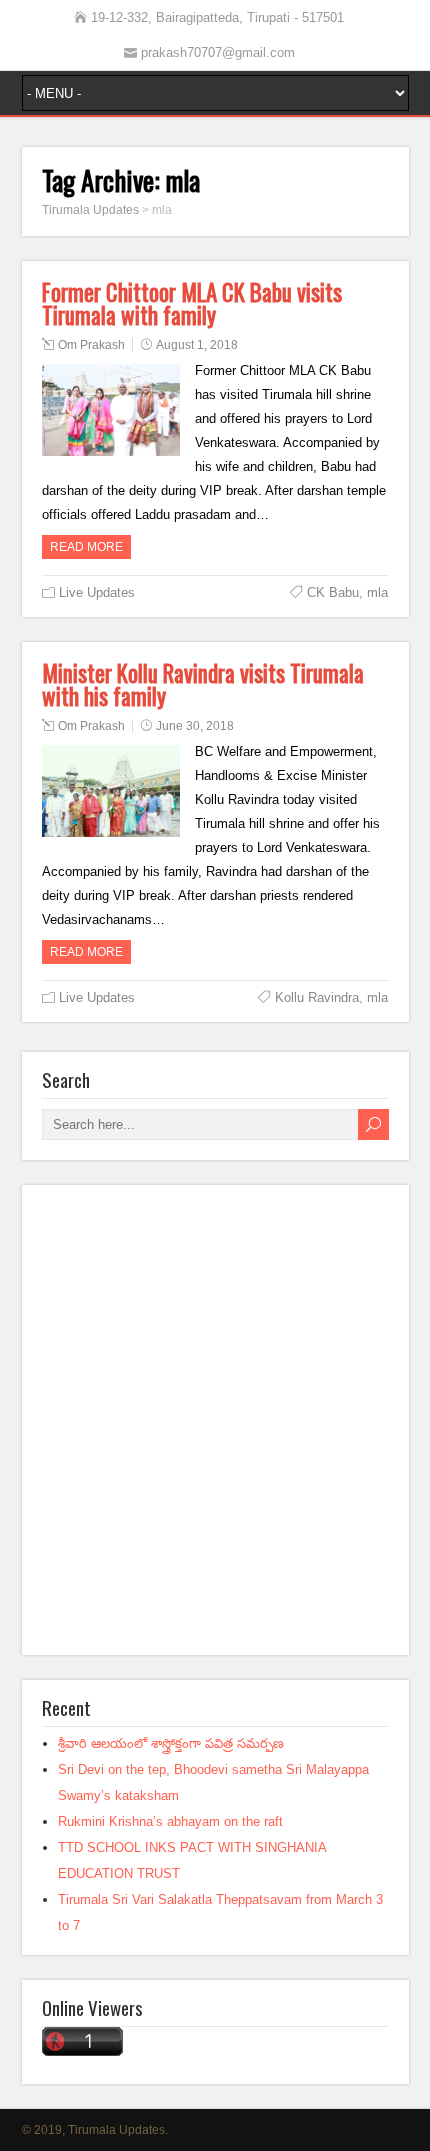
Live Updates (97, 592)
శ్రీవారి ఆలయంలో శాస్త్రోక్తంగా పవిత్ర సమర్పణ (171, 1743)
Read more (86, 547)
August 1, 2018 (197, 345)
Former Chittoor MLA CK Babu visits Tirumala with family (192, 303)
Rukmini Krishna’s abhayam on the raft (170, 1821)
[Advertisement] (215, 1420)
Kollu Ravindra (317, 997)
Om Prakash (91, 345)
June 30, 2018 (195, 726)
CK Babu (333, 592)
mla (377, 592)
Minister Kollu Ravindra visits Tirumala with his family (203, 684)
